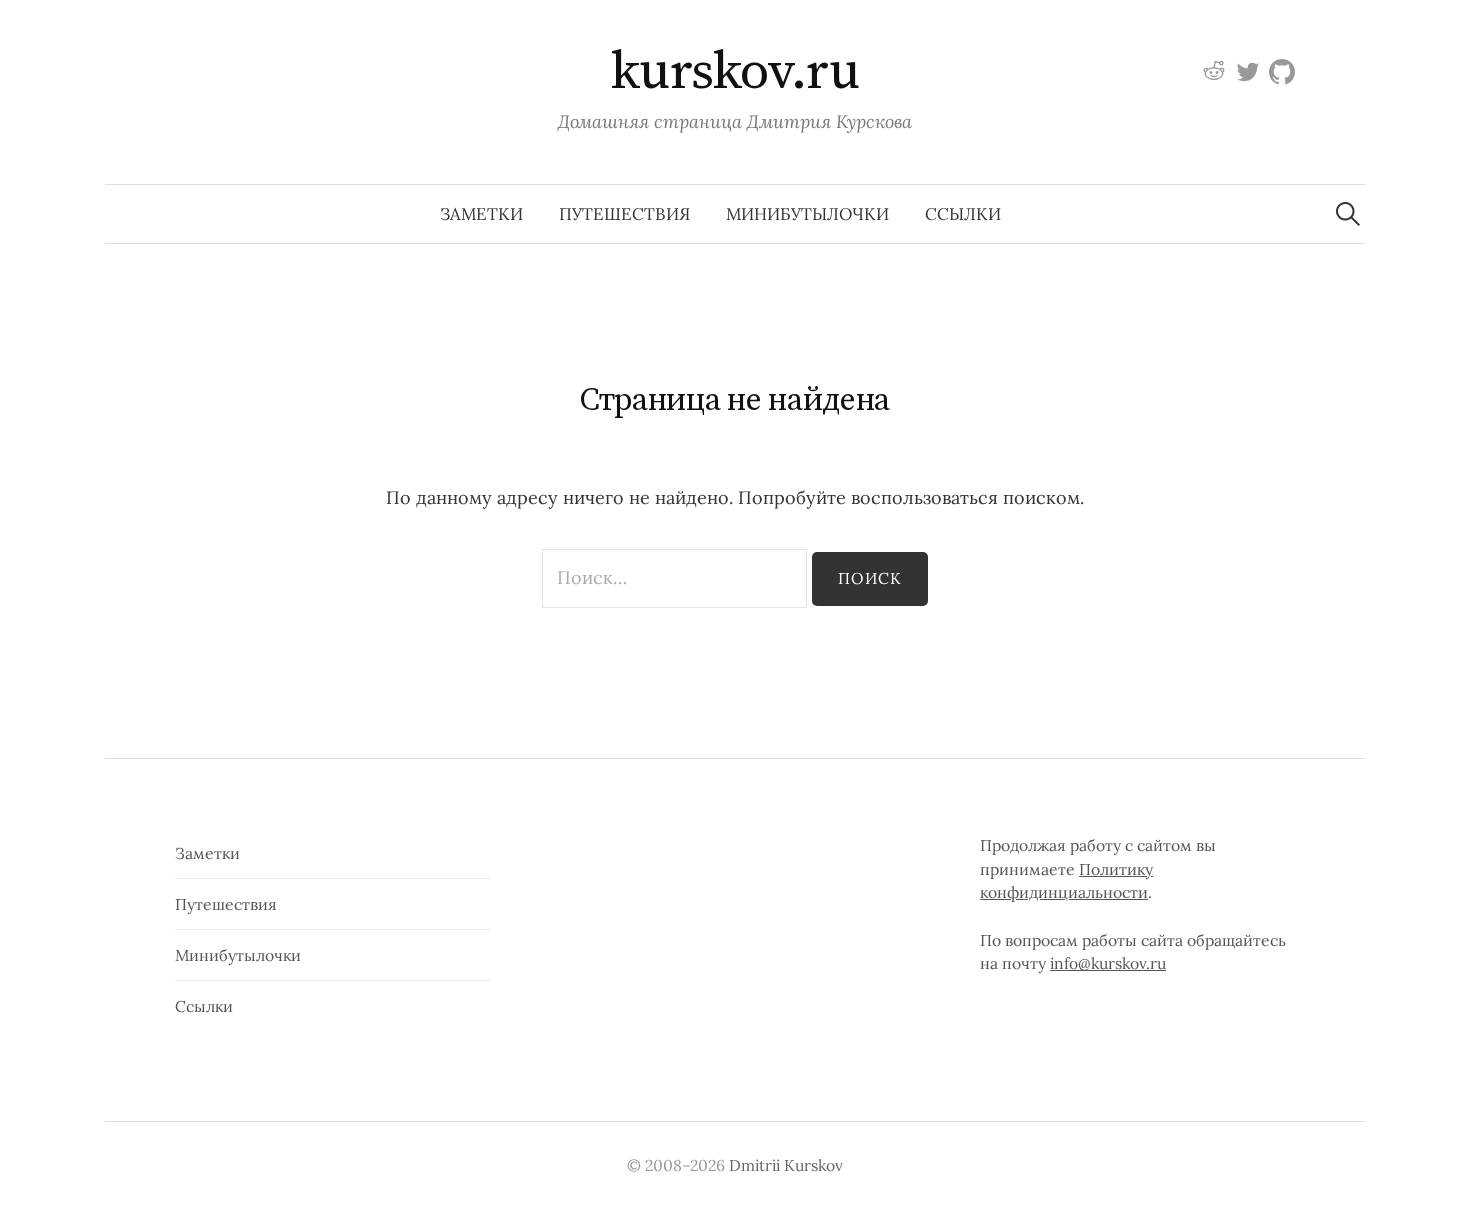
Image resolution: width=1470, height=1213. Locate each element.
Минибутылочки (807, 214)
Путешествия (624, 214)
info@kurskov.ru (1108, 963)
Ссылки (963, 214)
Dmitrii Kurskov (786, 1165)
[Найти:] (1348, 214)
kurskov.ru (735, 72)
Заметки (481, 214)
